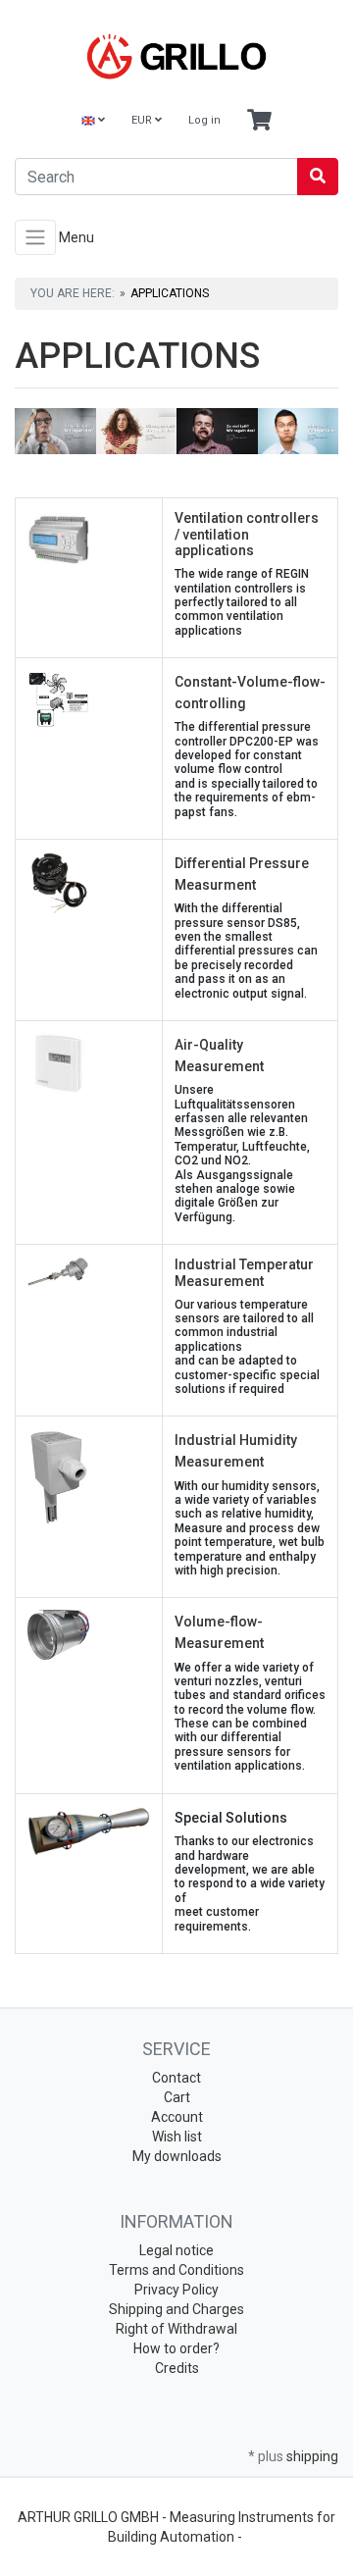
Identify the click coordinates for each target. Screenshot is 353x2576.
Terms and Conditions (176, 2270)
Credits (177, 2368)
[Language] (93, 121)
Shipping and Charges (176, 2309)
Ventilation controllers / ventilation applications (247, 535)
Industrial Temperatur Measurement (244, 1273)
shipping (312, 2456)
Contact (176, 2078)
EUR (143, 120)
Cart (177, 2097)
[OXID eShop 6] (176, 56)
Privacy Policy (176, 2290)
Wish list (177, 2137)
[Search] (318, 177)
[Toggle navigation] (35, 237)
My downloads (177, 2156)
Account (177, 2117)
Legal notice (176, 2250)
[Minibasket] (259, 121)
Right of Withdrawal (176, 2329)
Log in (204, 120)
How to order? (176, 2348)
